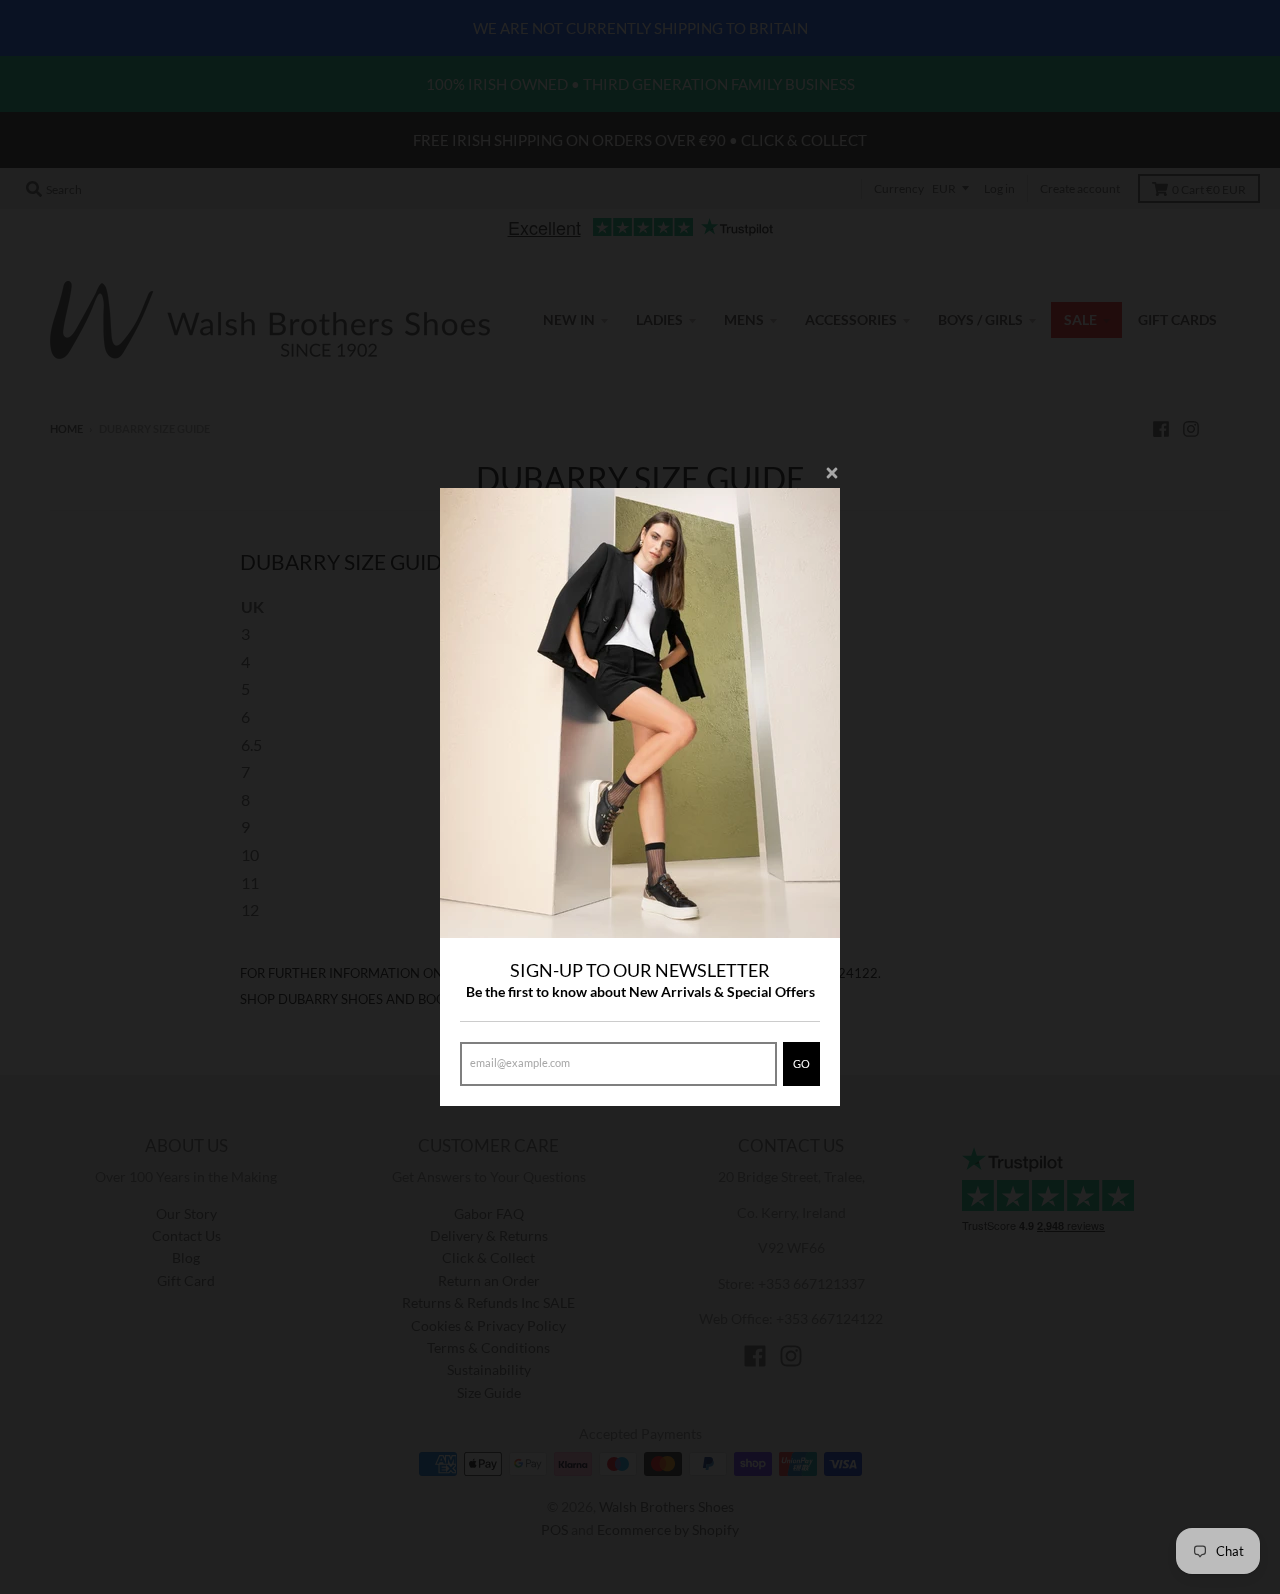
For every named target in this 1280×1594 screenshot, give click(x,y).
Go (801, 1063)
